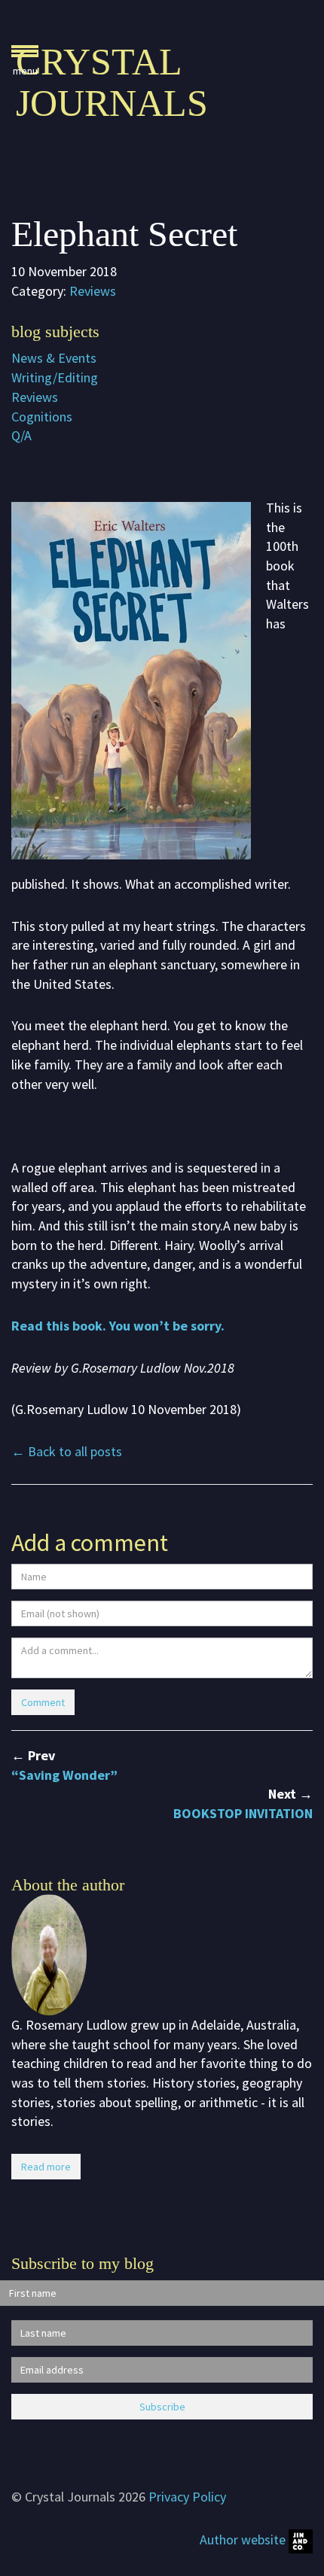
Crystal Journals (112, 82)
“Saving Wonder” (64, 1775)
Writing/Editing (55, 377)
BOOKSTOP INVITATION (243, 1813)
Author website (244, 2540)
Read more (46, 2167)
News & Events (54, 358)
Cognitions (42, 417)
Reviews (93, 291)
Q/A (21, 435)
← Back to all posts (67, 1451)
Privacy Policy (187, 2497)
